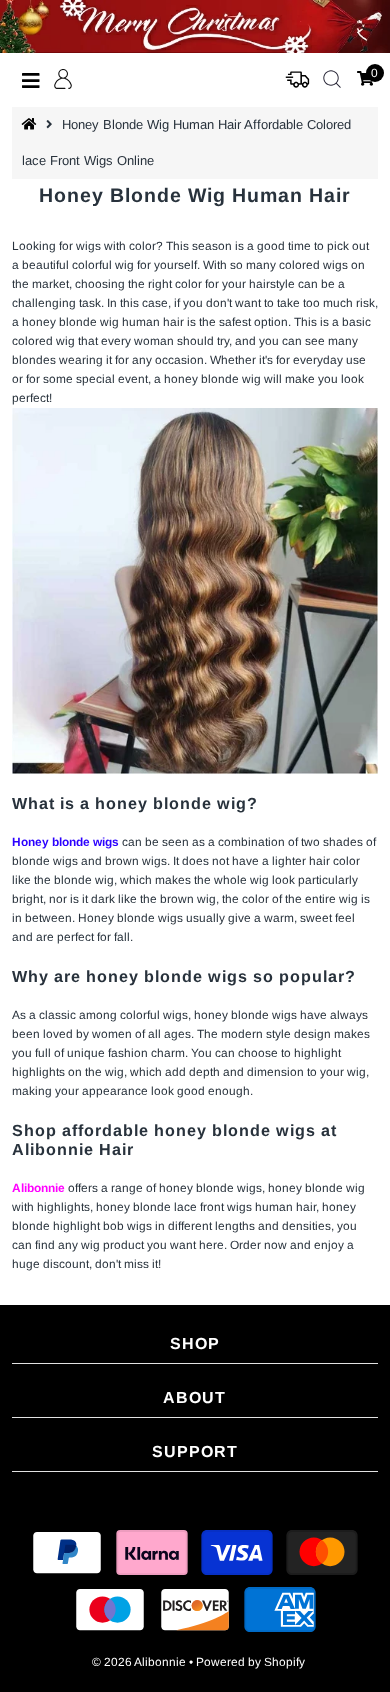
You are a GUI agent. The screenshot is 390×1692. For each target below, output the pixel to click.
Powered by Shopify (250, 1662)
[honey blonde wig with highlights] (195, 591)
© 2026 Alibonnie (139, 1662)
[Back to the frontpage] (32, 124)
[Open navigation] (31, 80)
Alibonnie (38, 1188)
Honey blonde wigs (65, 842)
